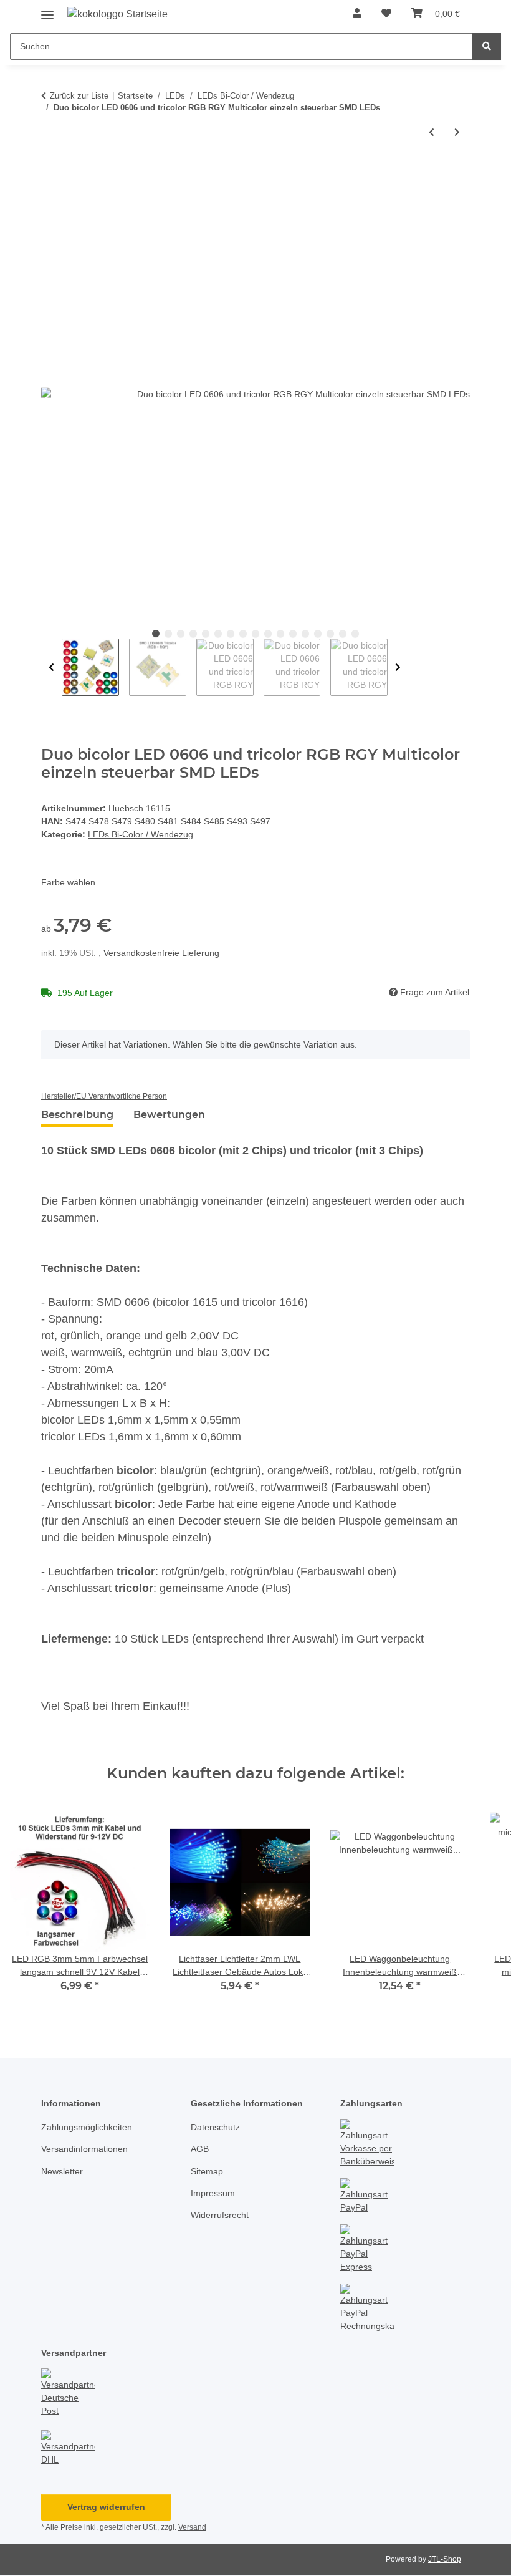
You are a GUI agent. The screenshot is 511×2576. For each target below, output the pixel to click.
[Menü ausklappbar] (47, 10)
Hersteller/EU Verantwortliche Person (104, 1096)
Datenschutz (215, 2127)
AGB (200, 2149)
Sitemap (207, 2171)
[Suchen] (487, 46)
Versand (192, 2527)
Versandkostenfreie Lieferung (161, 953)
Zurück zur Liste (79, 96)
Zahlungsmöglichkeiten (87, 2127)
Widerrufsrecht (220, 2215)
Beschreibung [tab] (77, 1115)
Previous (51, 667)
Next (398, 667)
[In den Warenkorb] (51, 173)
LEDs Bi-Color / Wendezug (141, 834)
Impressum (213, 2193)
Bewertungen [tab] (169, 1115)
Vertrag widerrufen (106, 2507)
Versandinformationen (84, 2149)
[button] (357, 14)
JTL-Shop (445, 2559)
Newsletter (62, 2171)
